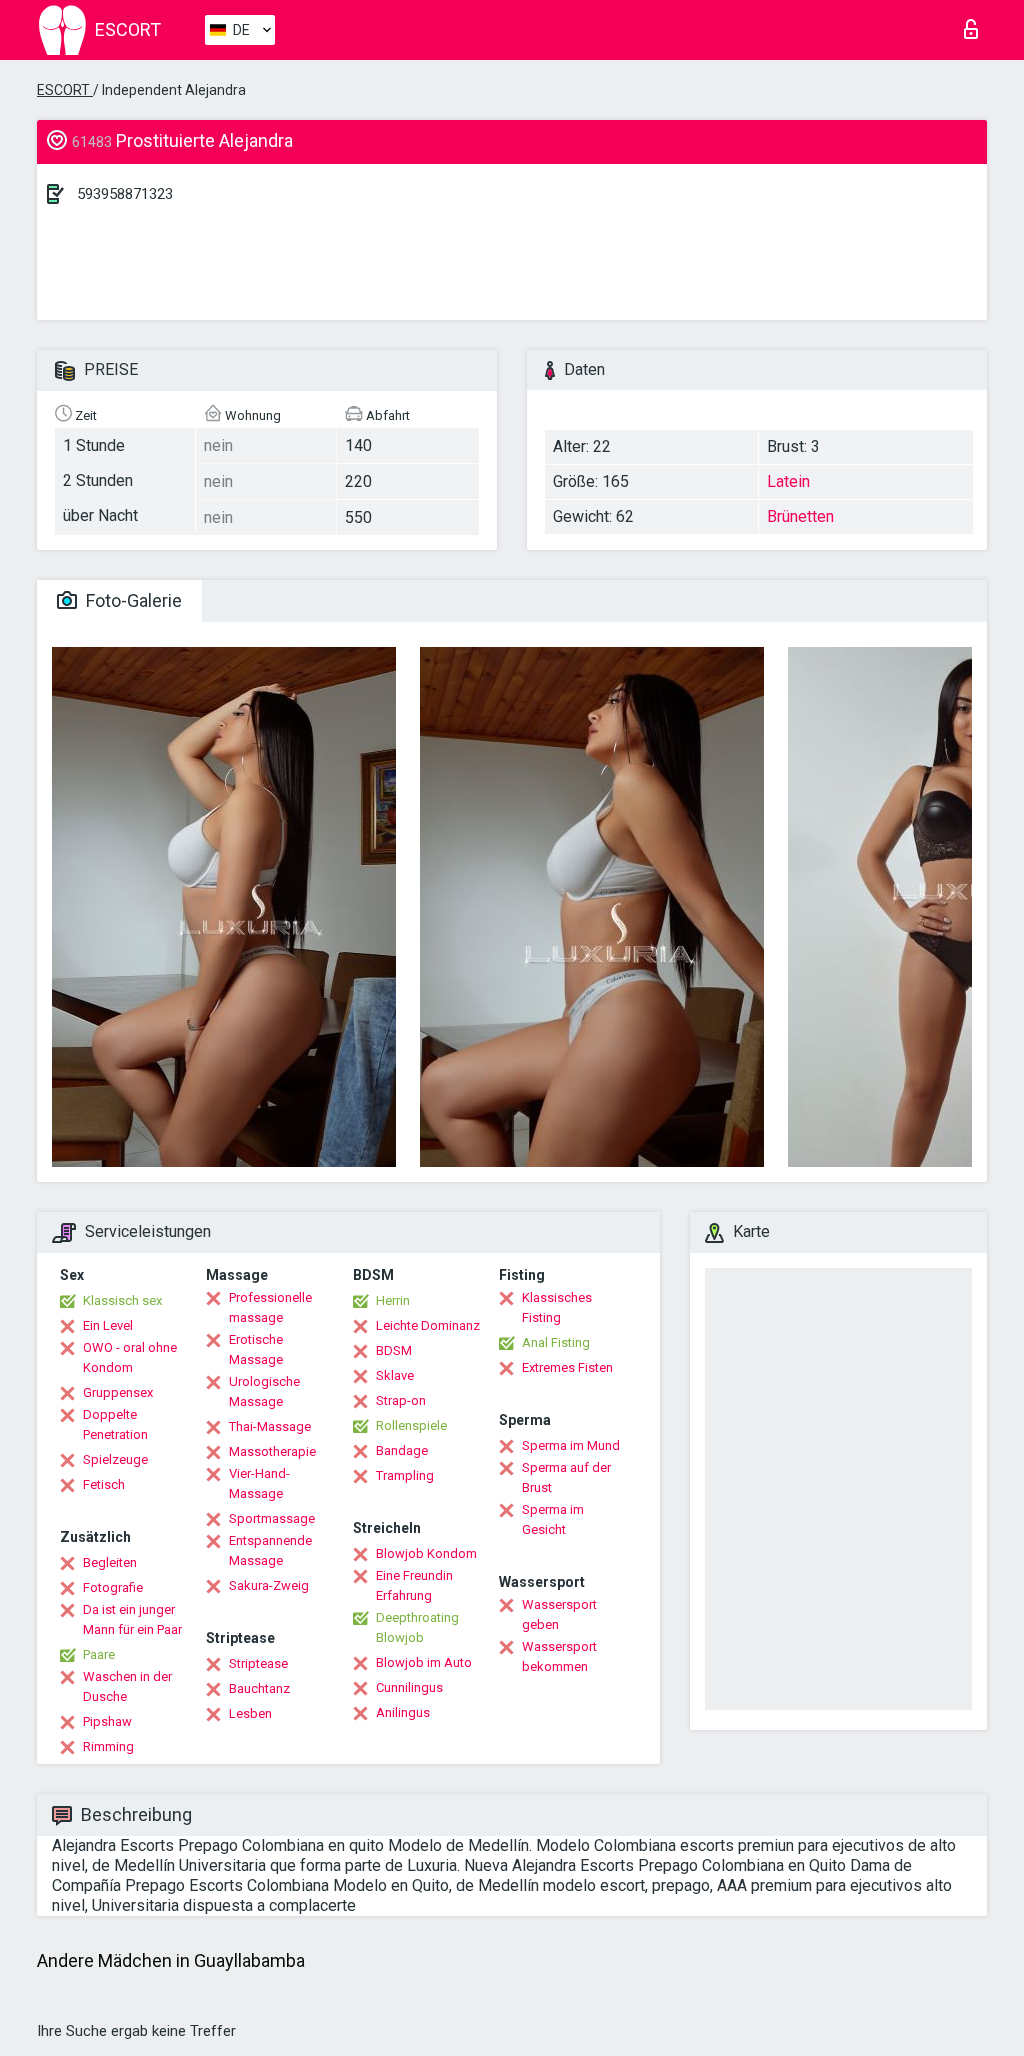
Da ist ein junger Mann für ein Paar (132, 1619)
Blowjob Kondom (426, 1553)
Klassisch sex (122, 1300)
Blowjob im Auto (424, 1662)
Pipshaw (107, 1721)
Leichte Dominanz (428, 1325)
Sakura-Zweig (269, 1585)
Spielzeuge (115, 1459)
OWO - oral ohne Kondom (130, 1357)
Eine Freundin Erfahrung (414, 1585)
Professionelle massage (270, 1307)
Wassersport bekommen (559, 1656)
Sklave (395, 1375)
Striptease (258, 1663)
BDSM (394, 1350)
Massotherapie (272, 1451)
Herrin (393, 1300)
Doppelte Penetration (115, 1424)
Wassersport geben (559, 1614)
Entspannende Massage (270, 1550)
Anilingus (403, 1712)
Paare (99, 1654)
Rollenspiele (411, 1425)
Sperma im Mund (571, 1445)
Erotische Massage (256, 1349)
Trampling (405, 1475)
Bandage (402, 1450)
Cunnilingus (409, 1687)
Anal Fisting (556, 1342)
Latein (788, 481)
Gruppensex (118, 1392)
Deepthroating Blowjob (417, 1627)
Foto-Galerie (132, 600)
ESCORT (65, 90)
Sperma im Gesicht (553, 1519)
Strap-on (401, 1400)
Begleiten (110, 1562)
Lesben (250, 1713)
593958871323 (125, 194)
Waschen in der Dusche (127, 1686)
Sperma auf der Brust (566, 1477)
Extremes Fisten (567, 1367)
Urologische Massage (264, 1391)
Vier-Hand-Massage (259, 1483)
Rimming (108, 1746)
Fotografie (113, 1587)
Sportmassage (272, 1518)
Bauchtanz (259, 1688)
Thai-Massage (270, 1426)
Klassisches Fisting (557, 1307)
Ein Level (108, 1325)
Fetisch (104, 1484)
